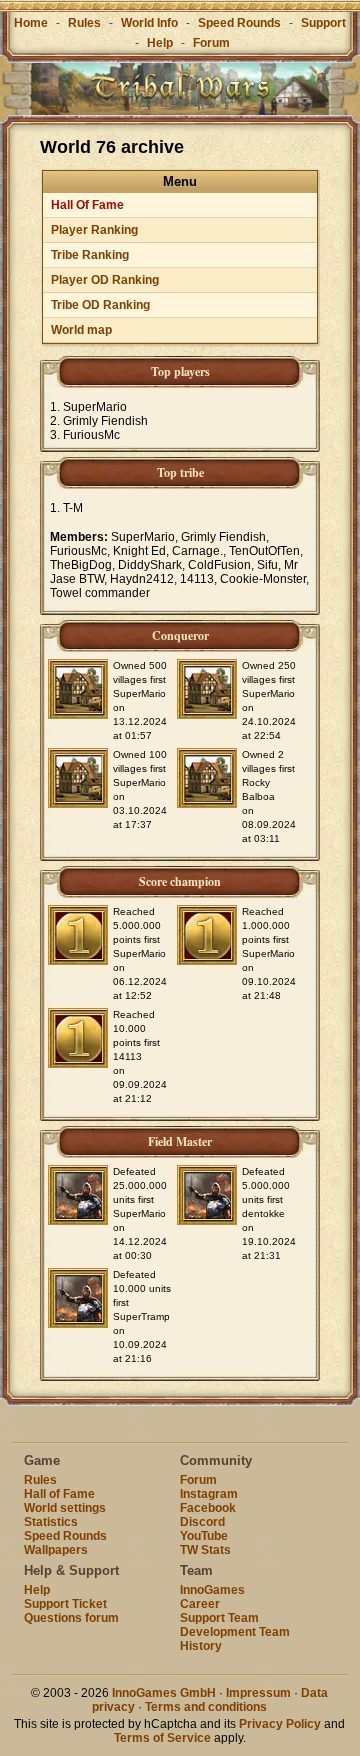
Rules (84, 23)
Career (200, 1604)
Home (31, 23)
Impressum (258, 1693)
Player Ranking (94, 230)
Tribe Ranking (90, 255)
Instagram (209, 1494)
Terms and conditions (206, 1707)
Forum (211, 43)
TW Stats (205, 1550)
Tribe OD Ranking (100, 305)
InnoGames (212, 1590)
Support (323, 23)
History (201, 1646)
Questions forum (71, 1618)
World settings (65, 1508)
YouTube (204, 1536)
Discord (202, 1522)
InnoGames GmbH (164, 1693)
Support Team (219, 1618)
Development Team (235, 1632)
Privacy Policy (280, 1724)
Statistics (51, 1522)
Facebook (208, 1508)
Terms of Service (162, 1738)
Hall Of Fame (87, 205)
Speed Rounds (239, 23)
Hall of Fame (59, 1494)
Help (160, 43)
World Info (149, 23)
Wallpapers (56, 1550)
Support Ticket (65, 1604)
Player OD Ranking (105, 280)
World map (81, 330)
